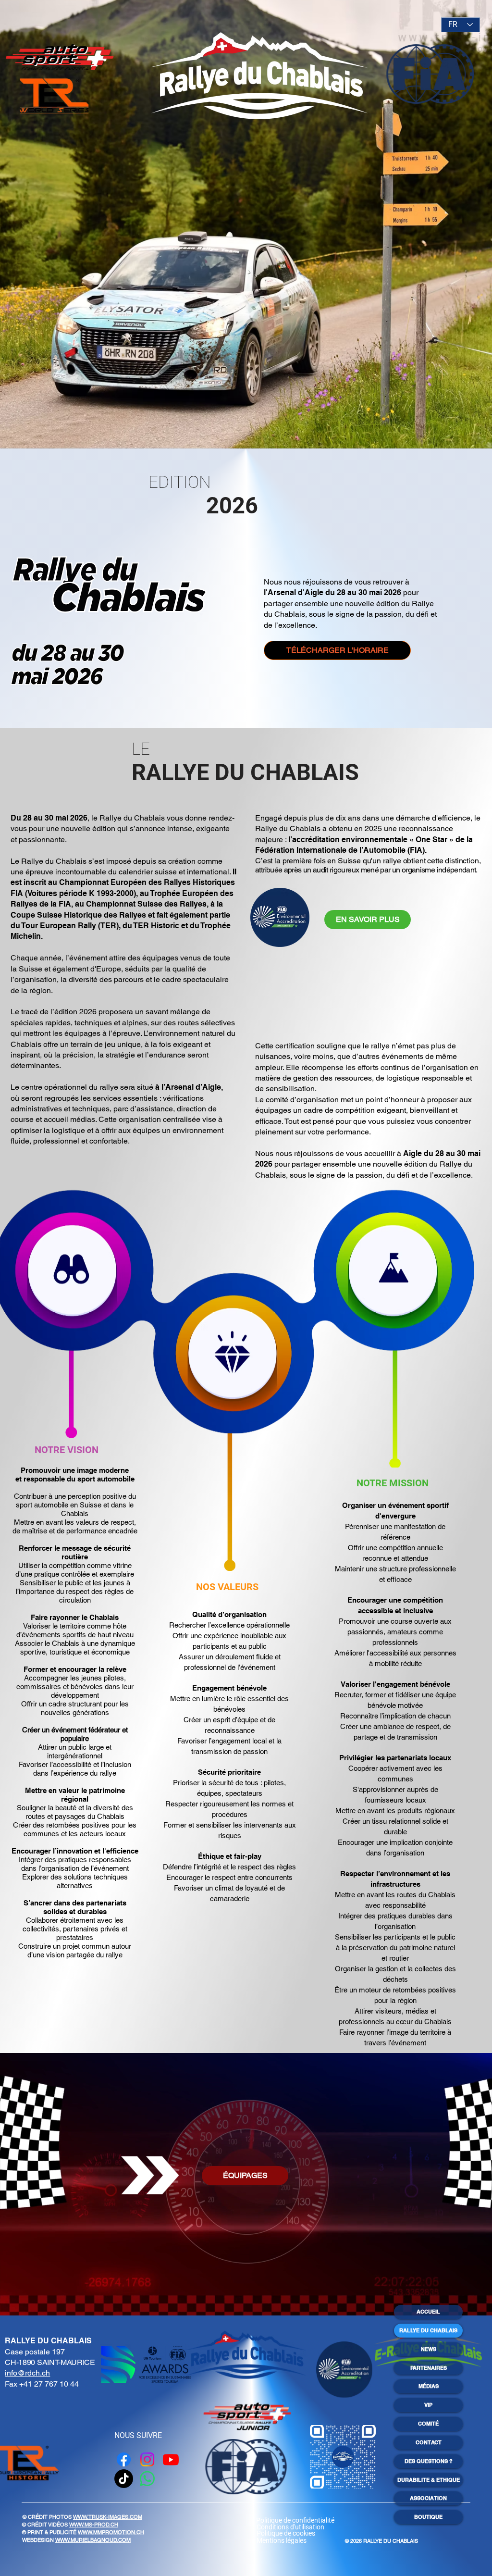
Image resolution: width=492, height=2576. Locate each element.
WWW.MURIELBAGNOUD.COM (93, 2540)
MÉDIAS (429, 2386)
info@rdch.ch (27, 2373)
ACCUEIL (428, 2312)
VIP (428, 2405)
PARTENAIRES (429, 2368)
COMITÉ (428, 2424)
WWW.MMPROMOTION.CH (111, 2532)
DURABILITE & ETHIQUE (429, 2480)
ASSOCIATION (428, 2498)
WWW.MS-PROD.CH (94, 2525)
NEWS (429, 2349)
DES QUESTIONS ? (429, 2461)
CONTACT (429, 2442)
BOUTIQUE (428, 2517)
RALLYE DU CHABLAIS (428, 2330)
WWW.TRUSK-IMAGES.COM (108, 2517)
